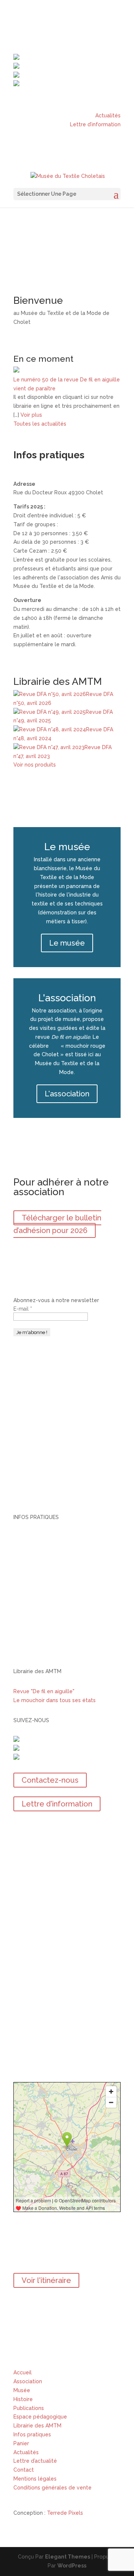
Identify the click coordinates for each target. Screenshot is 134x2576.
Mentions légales (35, 2479)
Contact (24, 2470)
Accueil (23, 2372)
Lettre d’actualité (35, 2461)
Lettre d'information (57, 1804)
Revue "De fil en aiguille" (44, 1691)
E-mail (23, 1309)
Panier (21, 2443)
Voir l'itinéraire (46, 2280)
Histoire (23, 2399)
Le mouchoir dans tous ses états (55, 1700)
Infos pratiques (32, 2434)
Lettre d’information (95, 124)
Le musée (67, 943)
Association (28, 2381)
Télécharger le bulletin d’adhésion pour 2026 (57, 1224)
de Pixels (65, 2513)
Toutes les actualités (40, 424)
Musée (22, 2390)
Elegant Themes (68, 2557)
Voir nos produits (35, 765)
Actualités (108, 116)
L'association (67, 1094)
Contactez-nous (50, 1780)
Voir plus (31, 415)
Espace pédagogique (40, 2417)
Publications (29, 2408)
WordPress (72, 2566)
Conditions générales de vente (52, 2488)
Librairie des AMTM (38, 2426)
